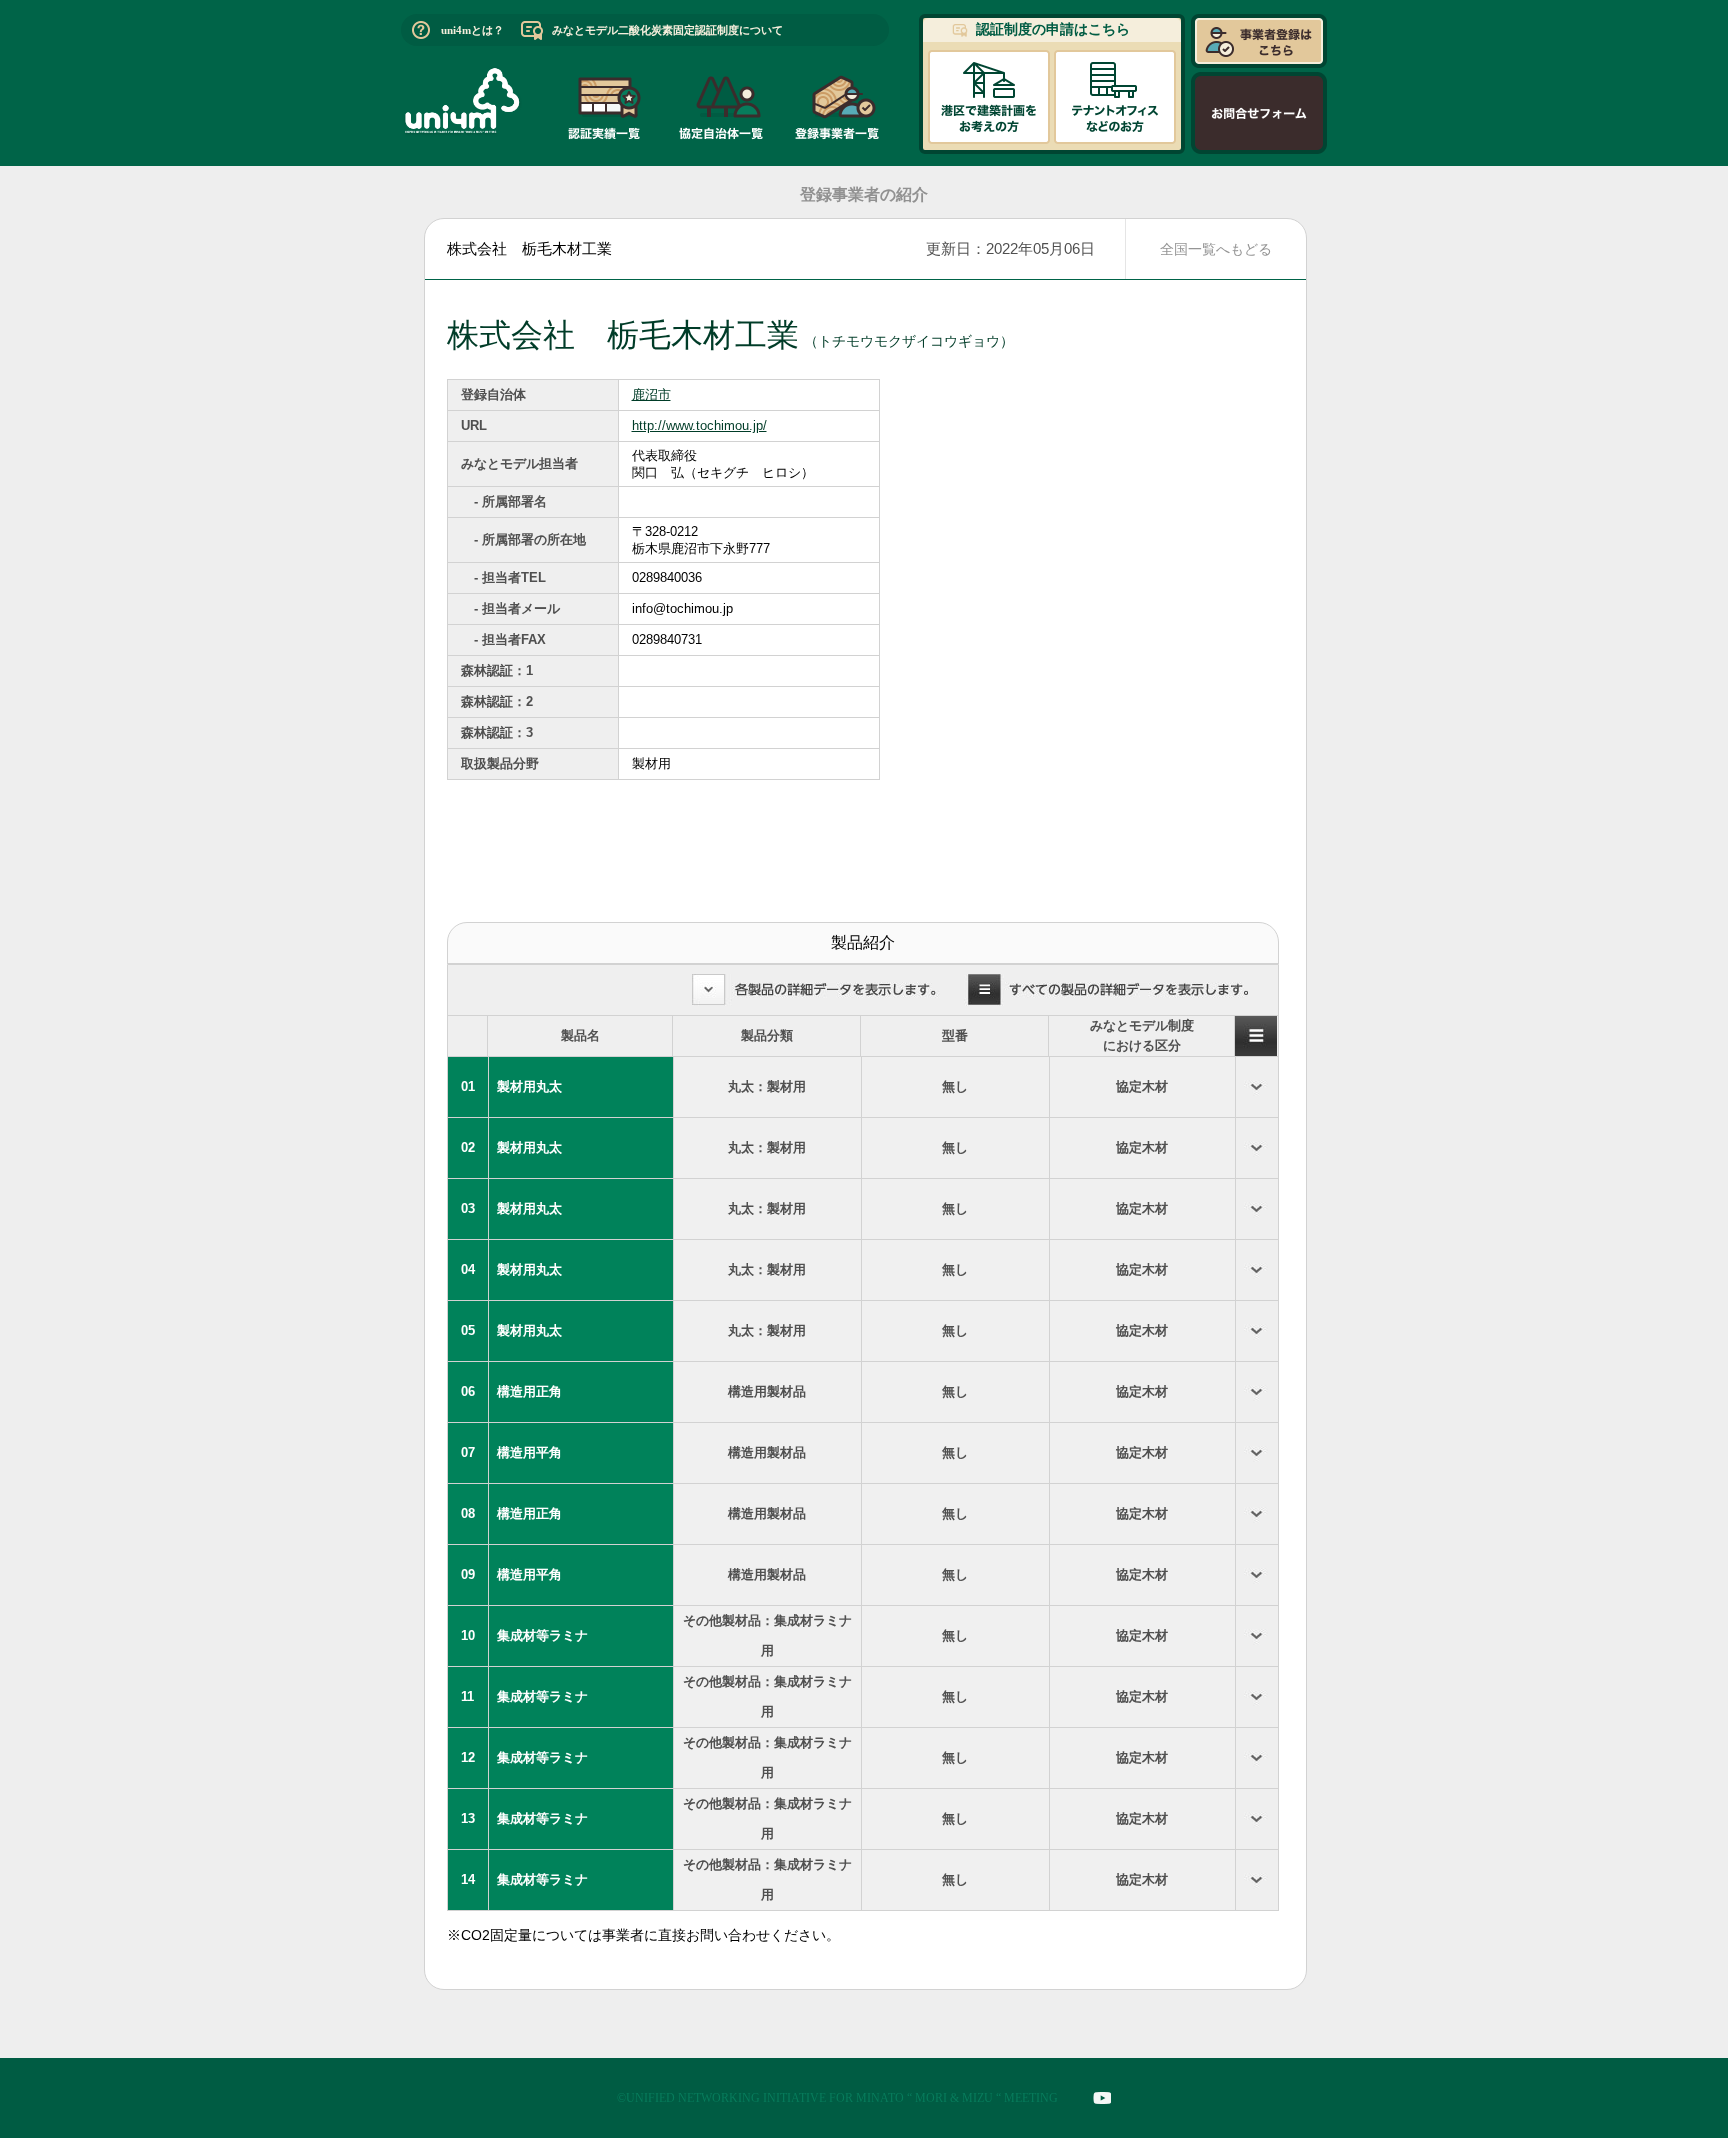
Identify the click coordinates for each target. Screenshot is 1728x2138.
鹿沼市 (651, 394)
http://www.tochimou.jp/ (699, 425)
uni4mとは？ (472, 30)
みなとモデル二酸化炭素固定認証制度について (667, 30)
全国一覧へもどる (1216, 249)
